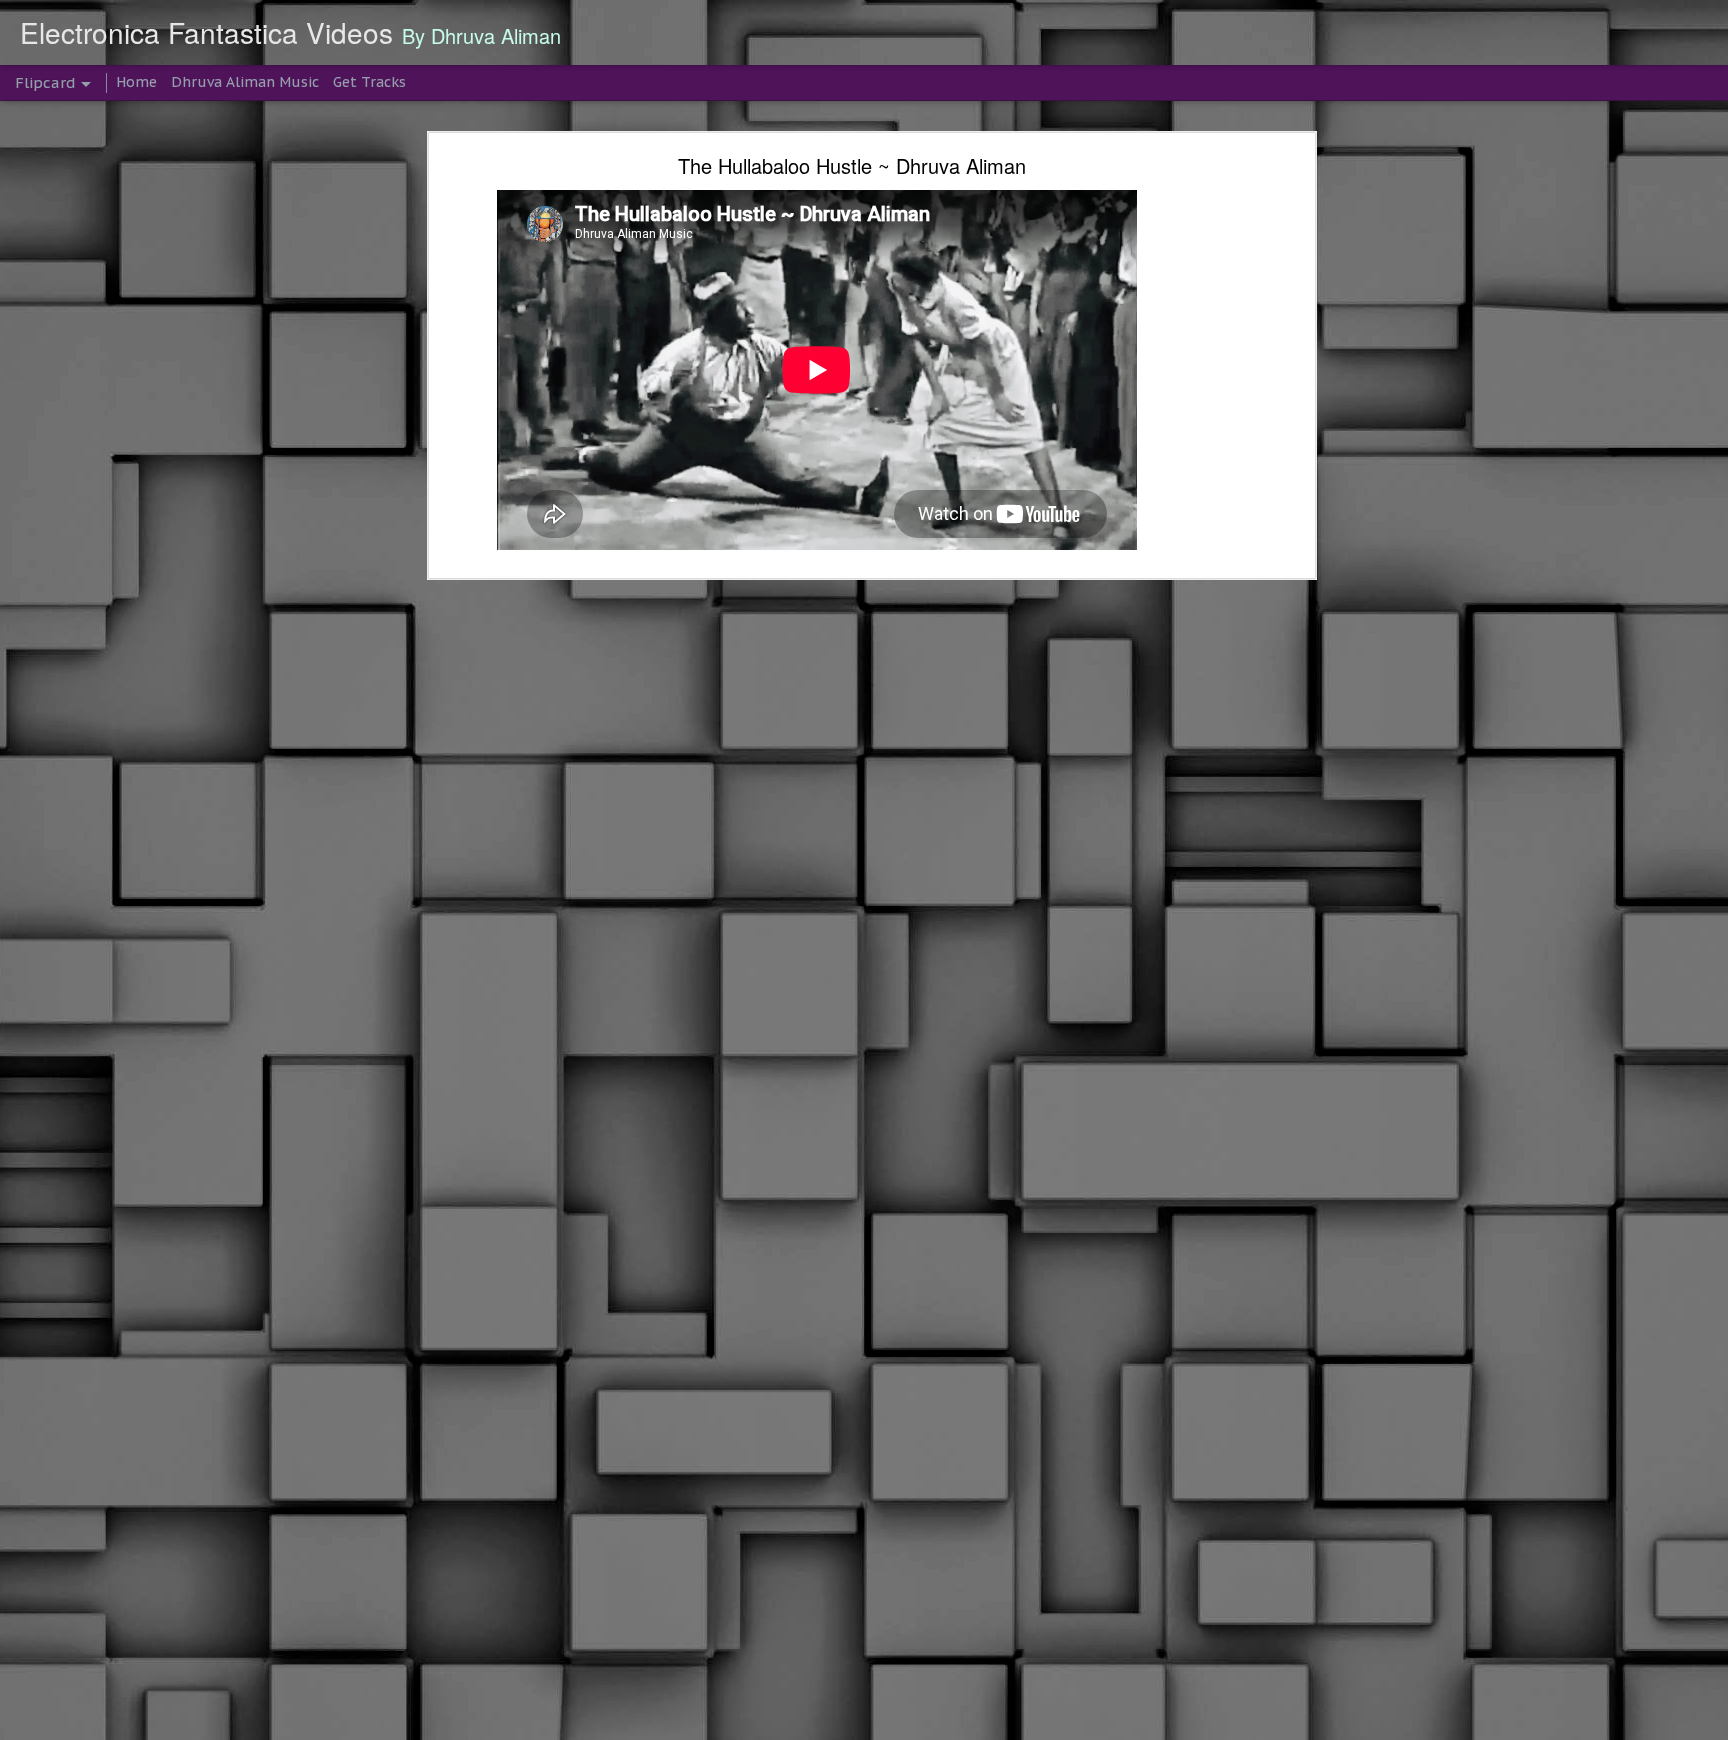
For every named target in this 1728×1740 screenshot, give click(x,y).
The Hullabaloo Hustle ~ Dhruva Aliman (852, 165)
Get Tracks (369, 82)
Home (136, 82)
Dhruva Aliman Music (245, 82)
